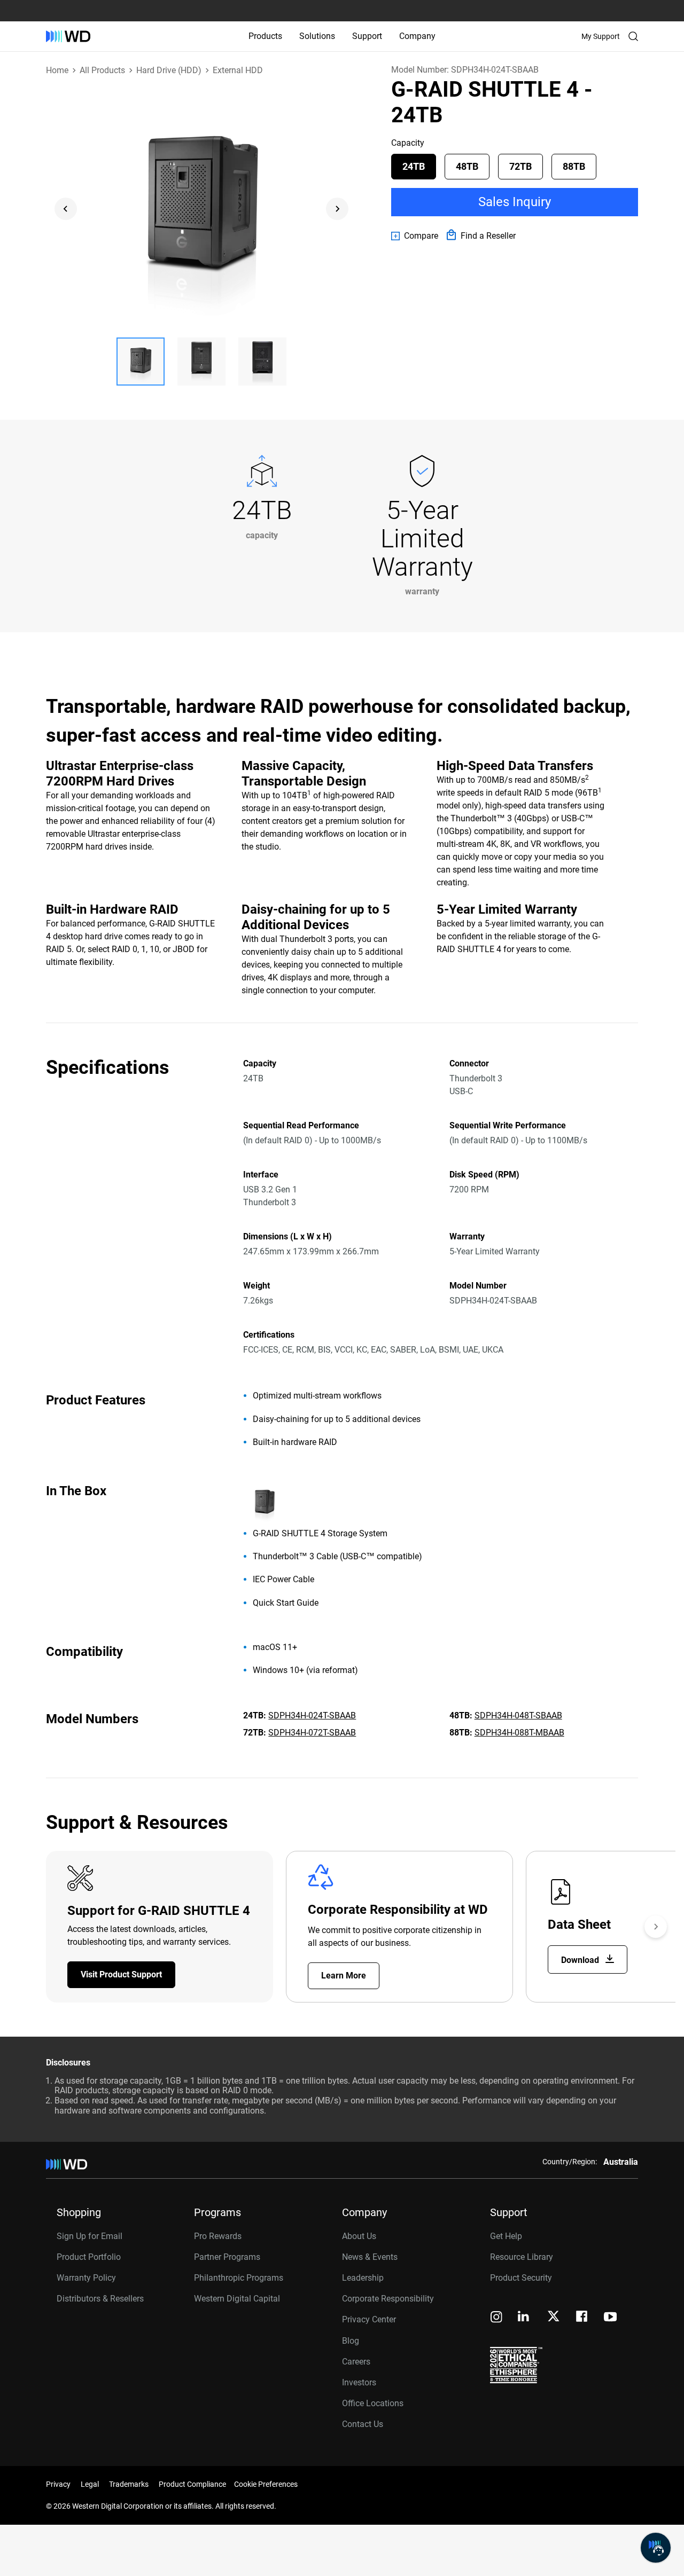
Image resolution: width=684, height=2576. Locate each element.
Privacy (58, 2484)
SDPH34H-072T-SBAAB (312, 1733)
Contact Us (363, 2424)
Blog (351, 2341)
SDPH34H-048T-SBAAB (518, 1715)
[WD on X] (553, 2317)
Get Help (506, 2236)
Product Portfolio (89, 2257)
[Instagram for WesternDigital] (496, 2318)
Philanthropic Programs (239, 2278)
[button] (141, 362)
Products (265, 36)
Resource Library (522, 2257)
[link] (415, 236)
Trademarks (129, 2484)
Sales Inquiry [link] (515, 202)
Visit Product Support (121, 1974)
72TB (520, 166)
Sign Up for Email (90, 2236)
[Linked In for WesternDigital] (524, 2318)
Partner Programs (227, 2257)
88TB (574, 166)
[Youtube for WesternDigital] (610, 2318)
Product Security (521, 2278)
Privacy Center (369, 2319)
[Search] (633, 36)
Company (417, 36)
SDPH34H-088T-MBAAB (519, 1733)
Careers (356, 2362)
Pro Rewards (218, 2236)
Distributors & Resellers (100, 2299)
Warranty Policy (86, 2278)
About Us (359, 2236)
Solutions (317, 36)
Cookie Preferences (266, 2484)
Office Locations (373, 2403)
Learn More (344, 1976)
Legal (90, 2484)
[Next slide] (337, 209)
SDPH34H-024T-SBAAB (312, 1715)
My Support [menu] (601, 36)
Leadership (363, 2278)
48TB (467, 166)
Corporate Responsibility (388, 2299)
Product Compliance (192, 2484)
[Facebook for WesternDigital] (582, 2318)
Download (581, 1960)
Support (367, 36)
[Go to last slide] (66, 209)
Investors (359, 2382)
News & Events (370, 2257)
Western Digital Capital (237, 2299)
